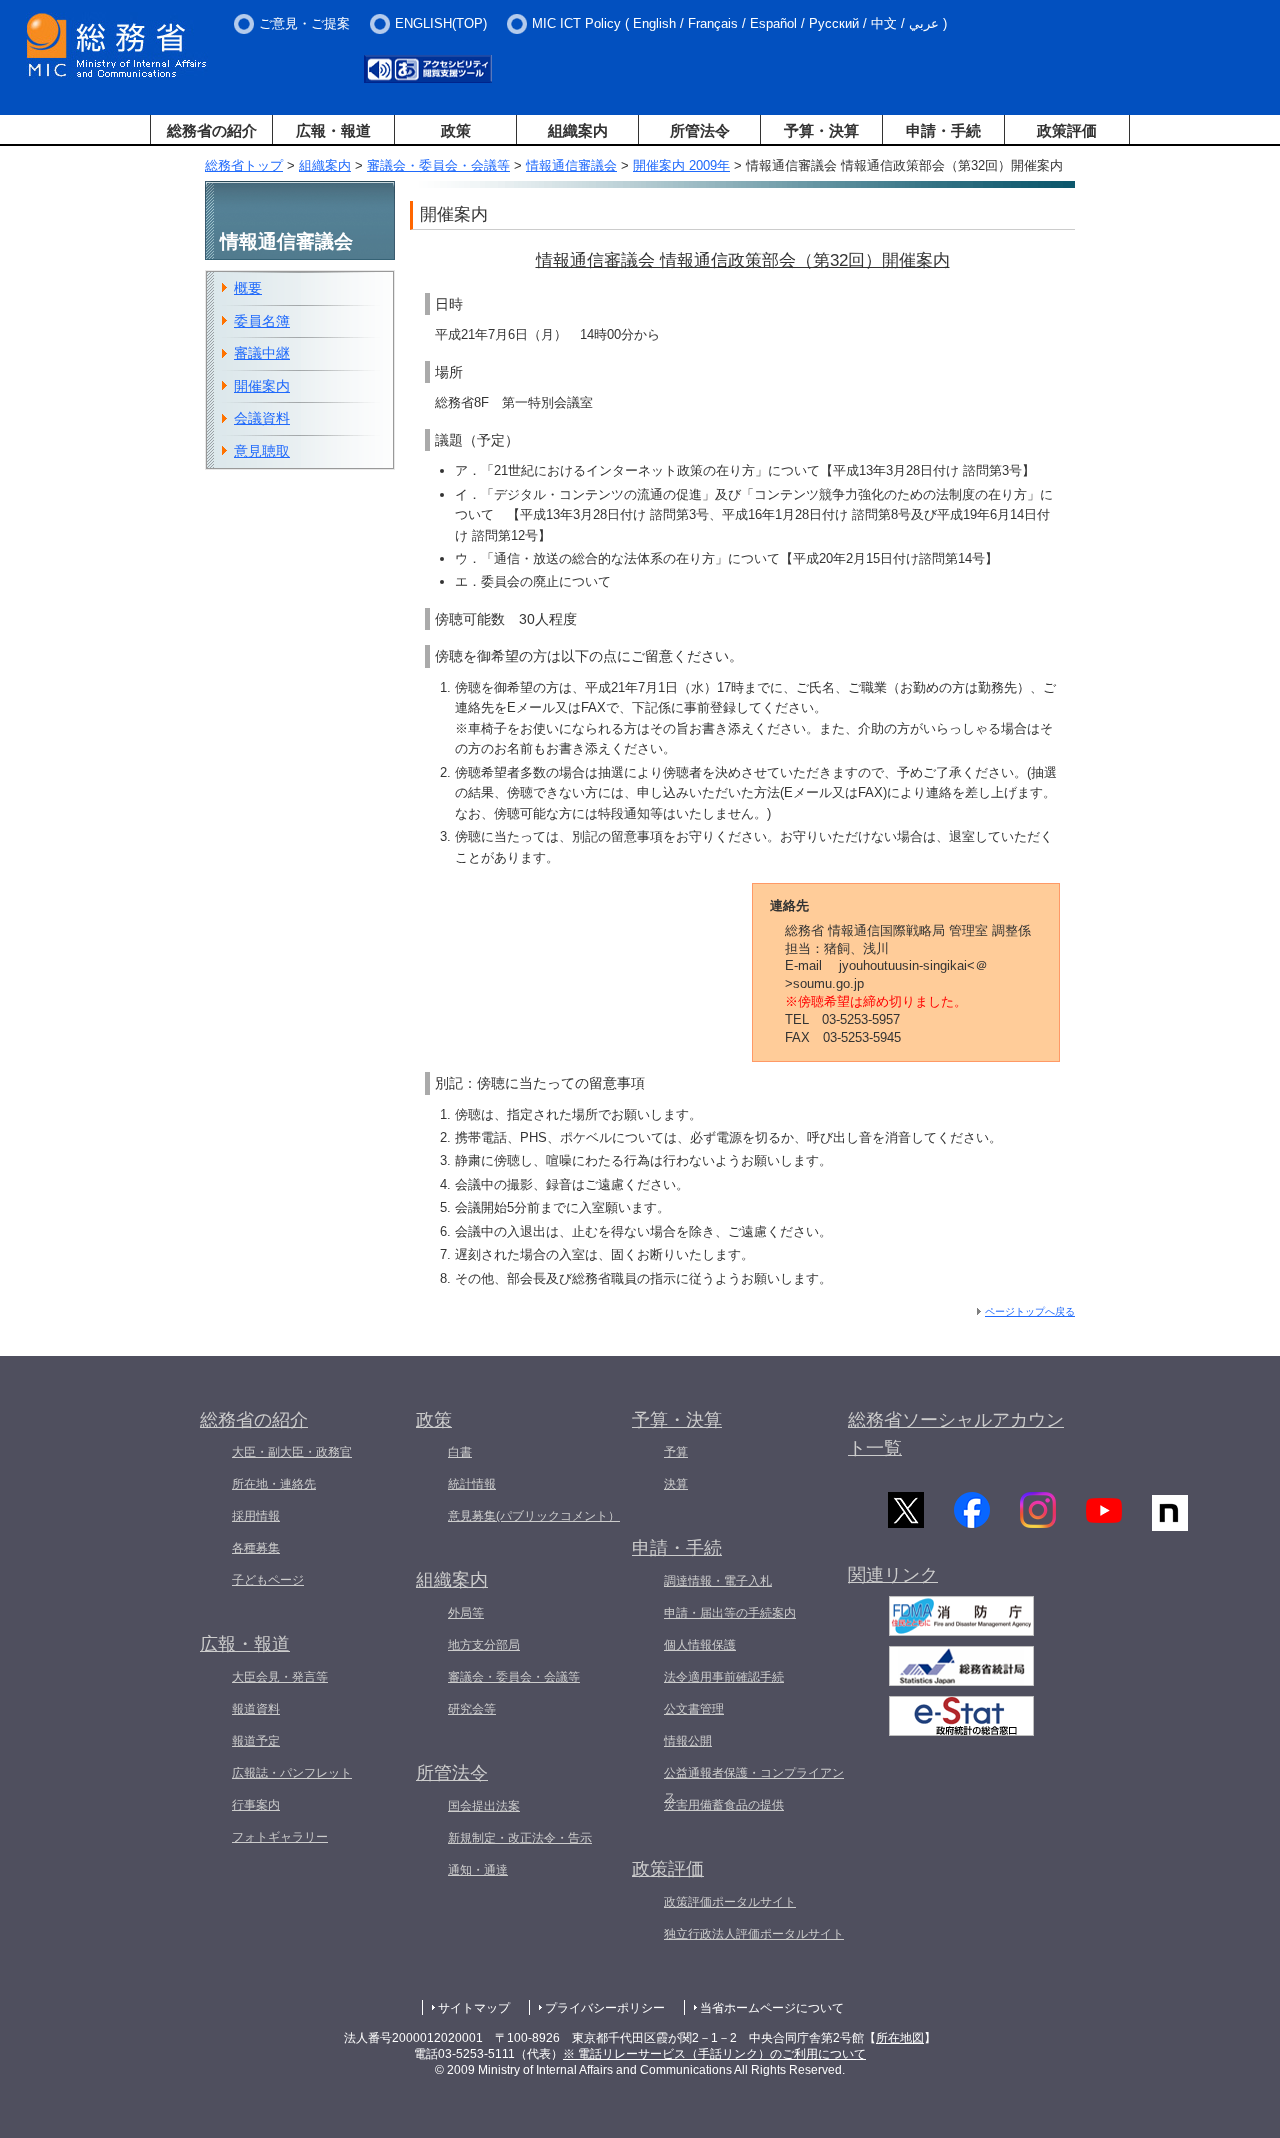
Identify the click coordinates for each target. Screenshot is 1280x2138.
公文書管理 (694, 1709)
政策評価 (1067, 130)
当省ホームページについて (772, 2008)
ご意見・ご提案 (304, 23)
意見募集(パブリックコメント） (534, 1516)
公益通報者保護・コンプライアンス (754, 1785)
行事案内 (256, 1805)
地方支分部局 (484, 1645)
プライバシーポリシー (605, 2008)
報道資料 (256, 1709)
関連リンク (893, 1575)
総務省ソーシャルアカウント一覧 (956, 1434)
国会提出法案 (484, 1806)
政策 (456, 130)
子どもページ (268, 1580)
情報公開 (688, 1741)
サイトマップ (474, 2008)
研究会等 (472, 1709)
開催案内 (262, 386)
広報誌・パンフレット (292, 1773)
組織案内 (578, 130)
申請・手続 (943, 130)
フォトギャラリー (280, 1837)
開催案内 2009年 (681, 165)
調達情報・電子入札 (718, 1581)
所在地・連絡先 (274, 1484)
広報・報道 (333, 130)
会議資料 (262, 418)
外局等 (466, 1613)
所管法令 (700, 130)
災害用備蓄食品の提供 (724, 1805)
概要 (248, 288)
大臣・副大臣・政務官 (292, 1452)
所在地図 (900, 2038)
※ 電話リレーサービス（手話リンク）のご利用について (714, 2054)
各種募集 (256, 1548)
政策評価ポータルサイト (730, 1902)
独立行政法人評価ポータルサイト (754, 1934)
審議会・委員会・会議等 (438, 165)
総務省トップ (244, 165)
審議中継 (262, 353)
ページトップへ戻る (1030, 1311)
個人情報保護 (700, 1645)
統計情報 (472, 1484)
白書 (460, 1452)
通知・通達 (478, 1870)
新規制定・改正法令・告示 (520, 1838)
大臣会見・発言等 (280, 1677)
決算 (676, 1484)
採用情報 (256, 1516)
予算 (676, 1452)
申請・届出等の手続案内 (730, 1613)
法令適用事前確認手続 (724, 1677)
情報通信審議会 (571, 165)
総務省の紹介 (212, 130)
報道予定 (256, 1741)
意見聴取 (262, 451)
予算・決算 (821, 130)
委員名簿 (262, 321)
